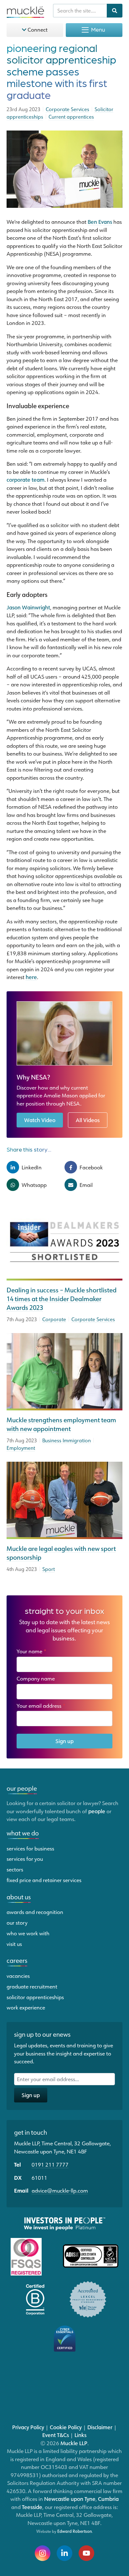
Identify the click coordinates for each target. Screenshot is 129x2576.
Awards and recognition (35, 1912)
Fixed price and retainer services (44, 1880)
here (31, 977)
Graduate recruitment (32, 1986)
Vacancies (18, 1976)
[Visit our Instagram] (43, 2553)
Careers (17, 1960)
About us (19, 1897)
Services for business (30, 1848)
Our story (17, 1922)
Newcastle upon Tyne (70, 2499)
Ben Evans (100, 222)
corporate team (26, 480)
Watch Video (40, 1120)
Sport (49, 1569)
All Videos (88, 1120)
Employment (21, 1448)
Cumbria (108, 2499)
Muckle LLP (74, 2443)
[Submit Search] (115, 11)
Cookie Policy (66, 2427)
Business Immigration (67, 1440)
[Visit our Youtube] (86, 2553)
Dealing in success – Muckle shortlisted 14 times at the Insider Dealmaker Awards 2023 (62, 1299)
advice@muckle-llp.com (60, 2190)
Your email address (41, 1706)
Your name (32, 1651)
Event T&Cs (56, 2435)
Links (80, 2435)
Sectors (15, 1869)
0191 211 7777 (50, 2164)
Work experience (26, 2007)
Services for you (25, 1859)
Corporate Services (93, 1319)
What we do (23, 1833)
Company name (36, 1678)
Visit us (14, 1944)
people (97, 1811)
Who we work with (28, 1933)
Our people (22, 1788)
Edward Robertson (75, 2531)
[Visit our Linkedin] (64, 2553)
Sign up (64, 1741)
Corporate (54, 1319)
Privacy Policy (28, 2427)
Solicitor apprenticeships (35, 1997)
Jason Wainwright (28, 607)
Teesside (32, 2507)
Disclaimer (100, 2427)
